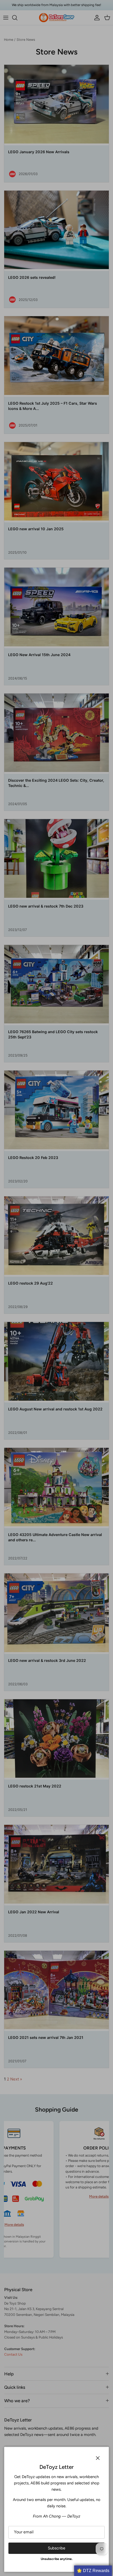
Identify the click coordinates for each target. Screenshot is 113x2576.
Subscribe (56, 2548)
